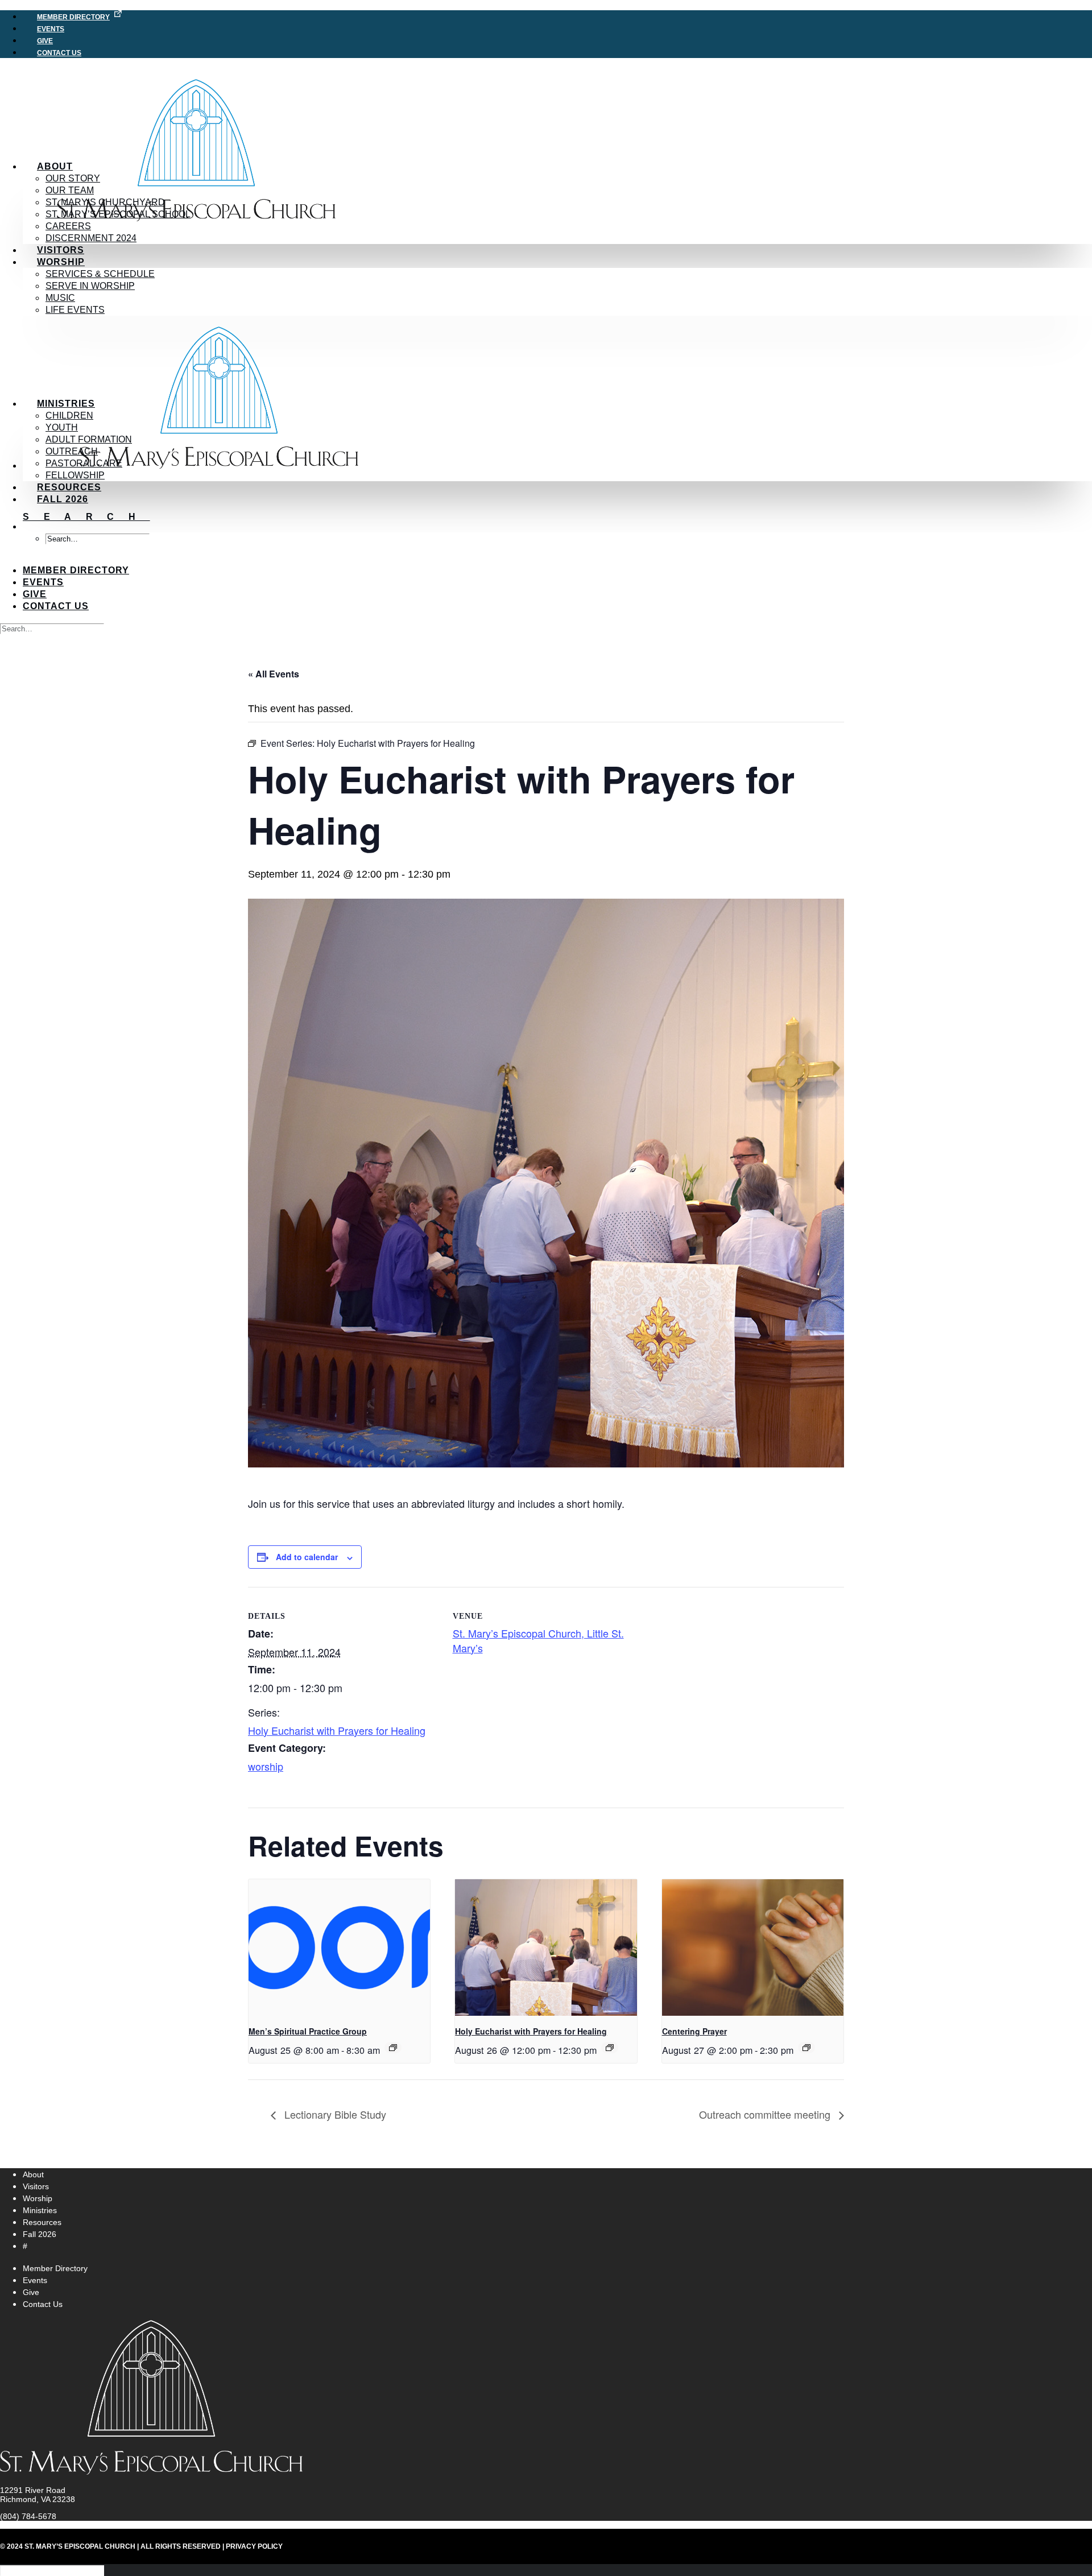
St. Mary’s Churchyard (105, 202)
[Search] (52, 628)
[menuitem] (557, 16)
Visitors (61, 250)
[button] (86, 517)
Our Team (70, 190)
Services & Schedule (100, 274)
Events (43, 582)
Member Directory (73, 17)
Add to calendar (307, 1557)
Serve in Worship (90, 286)
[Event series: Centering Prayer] (806, 2048)
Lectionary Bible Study (334, 2114)
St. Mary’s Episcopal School (118, 214)
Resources (69, 487)
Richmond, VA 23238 (38, 2499)
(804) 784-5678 (28, 2516)
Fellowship (75, 475)
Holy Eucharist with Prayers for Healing (337, 1730)
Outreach (72, 451)
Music (60, 298)
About (55, 166)
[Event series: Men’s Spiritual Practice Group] (393, 2048)
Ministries (66, 404)
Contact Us (59, 53)
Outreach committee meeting (766, 2114)
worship (266, 1766)
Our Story (73, 178)
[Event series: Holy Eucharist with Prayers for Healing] (610, 2048)
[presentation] (339, 1947)
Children (69, 415)
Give (35, 594)
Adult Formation (89, 439)
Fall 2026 (63, 499)
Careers (68, 226)
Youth (62, 427)
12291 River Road (33, 2490)
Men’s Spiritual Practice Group (308, 2031)
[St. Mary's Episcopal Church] (546, 115)
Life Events (75, 310)
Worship (61, 262)
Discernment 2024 (91, 238)
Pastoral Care (84, 463)
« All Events (274, 674)
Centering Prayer (694, 2031)
